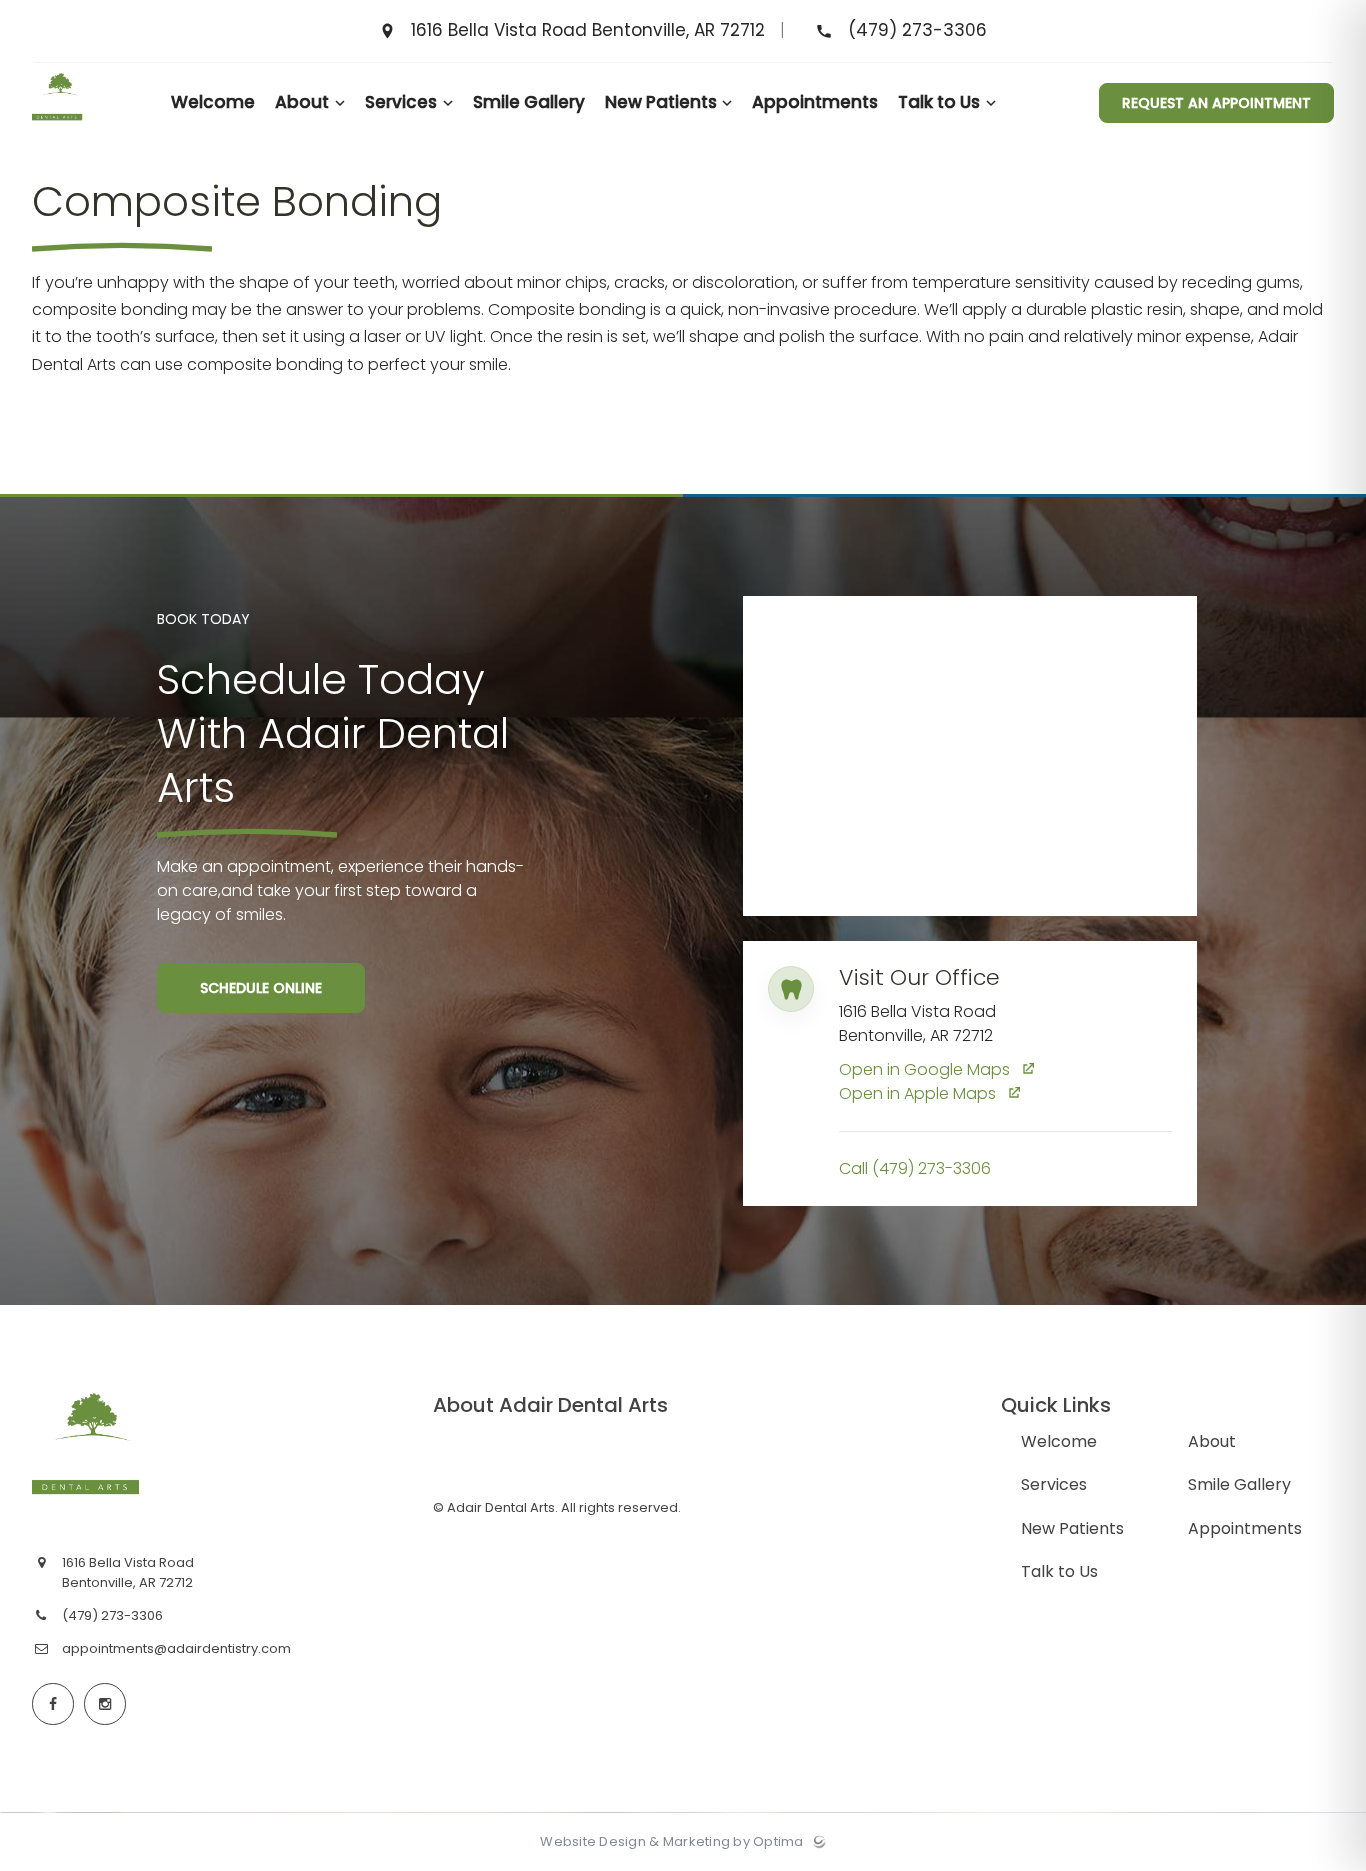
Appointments (1245, 1528)
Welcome (1059, 1441)
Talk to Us (1059, 1571)
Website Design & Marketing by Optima (671, 1842)
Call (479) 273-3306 (915, 1168)
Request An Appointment (1216, 103)
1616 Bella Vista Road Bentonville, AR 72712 (589, 31)
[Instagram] (105, 1704)
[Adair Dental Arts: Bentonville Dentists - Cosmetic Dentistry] (57, 138)
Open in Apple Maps (919, 1093)
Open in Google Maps (926, 1069)
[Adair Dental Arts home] (184, 1457)
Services (1054, 1484)
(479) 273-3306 (915, 31)
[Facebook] (53, 1704)
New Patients (1072, 1528)
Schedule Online (261, 988)
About (1212, 1441)
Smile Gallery (1239, 1484)
